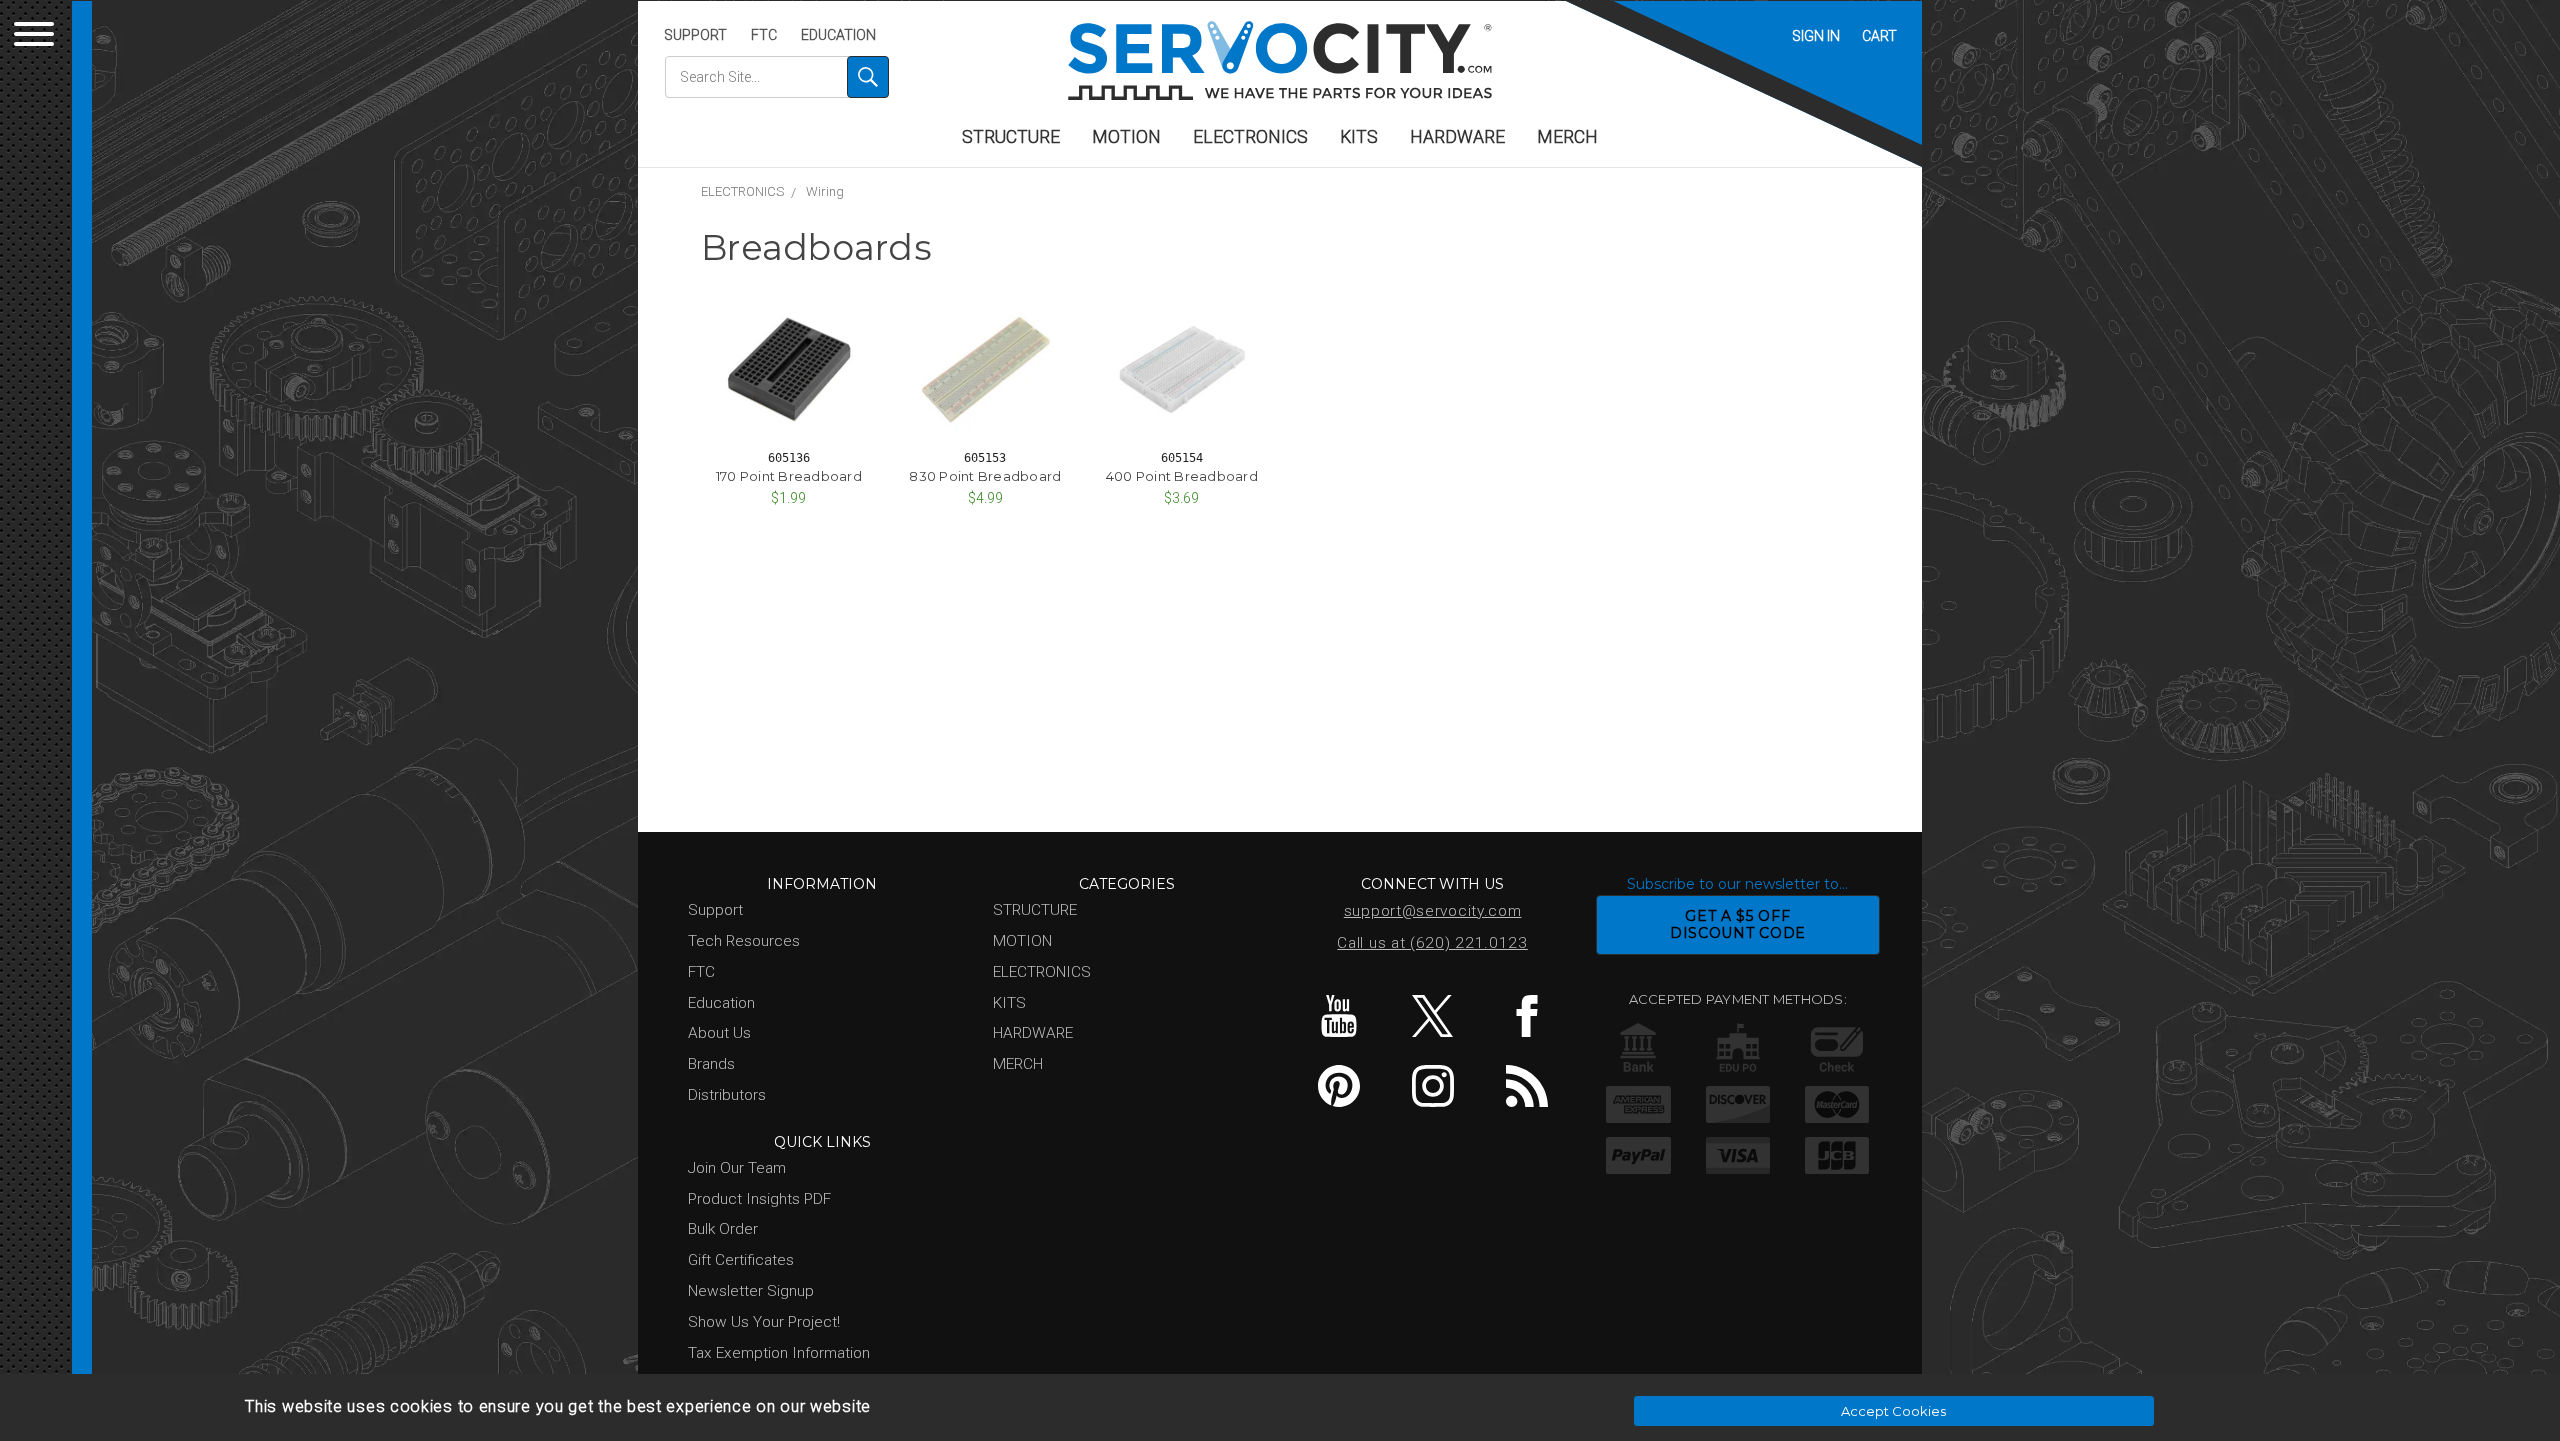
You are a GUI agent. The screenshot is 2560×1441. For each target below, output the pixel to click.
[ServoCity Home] (1279, 60)
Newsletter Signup (751, 1291)
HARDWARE (1457, 137)
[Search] (868, 77)
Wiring (825, 191)
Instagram (1432, 1086)
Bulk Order (723, 1229)
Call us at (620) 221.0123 (1432, 943)
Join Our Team (737, 1168)
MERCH (1567, 137)
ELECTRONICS (1250, 137)
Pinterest (1338, 1086)
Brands (711, 1064)
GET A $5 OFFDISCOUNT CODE (1738, 924)
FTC (764, 35)
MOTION (1126, 137)
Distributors (727, 1095)
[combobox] (777, 77)
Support (695, 35)
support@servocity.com (1433, 911)
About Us (719, 1033)
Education (838, 35)
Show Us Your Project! (764, 1322)
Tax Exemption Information (779, 1353)
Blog (1526, 1086)
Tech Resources (744, 941)
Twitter (1432, 1016)
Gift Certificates (741, 1260)
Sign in (1816, 36)
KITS (1359, 137)
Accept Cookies (1893, 1411)
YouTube (1338, 1016)
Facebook (1526, 1016)
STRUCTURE (1011, 137)
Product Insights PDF (759, 1199)
